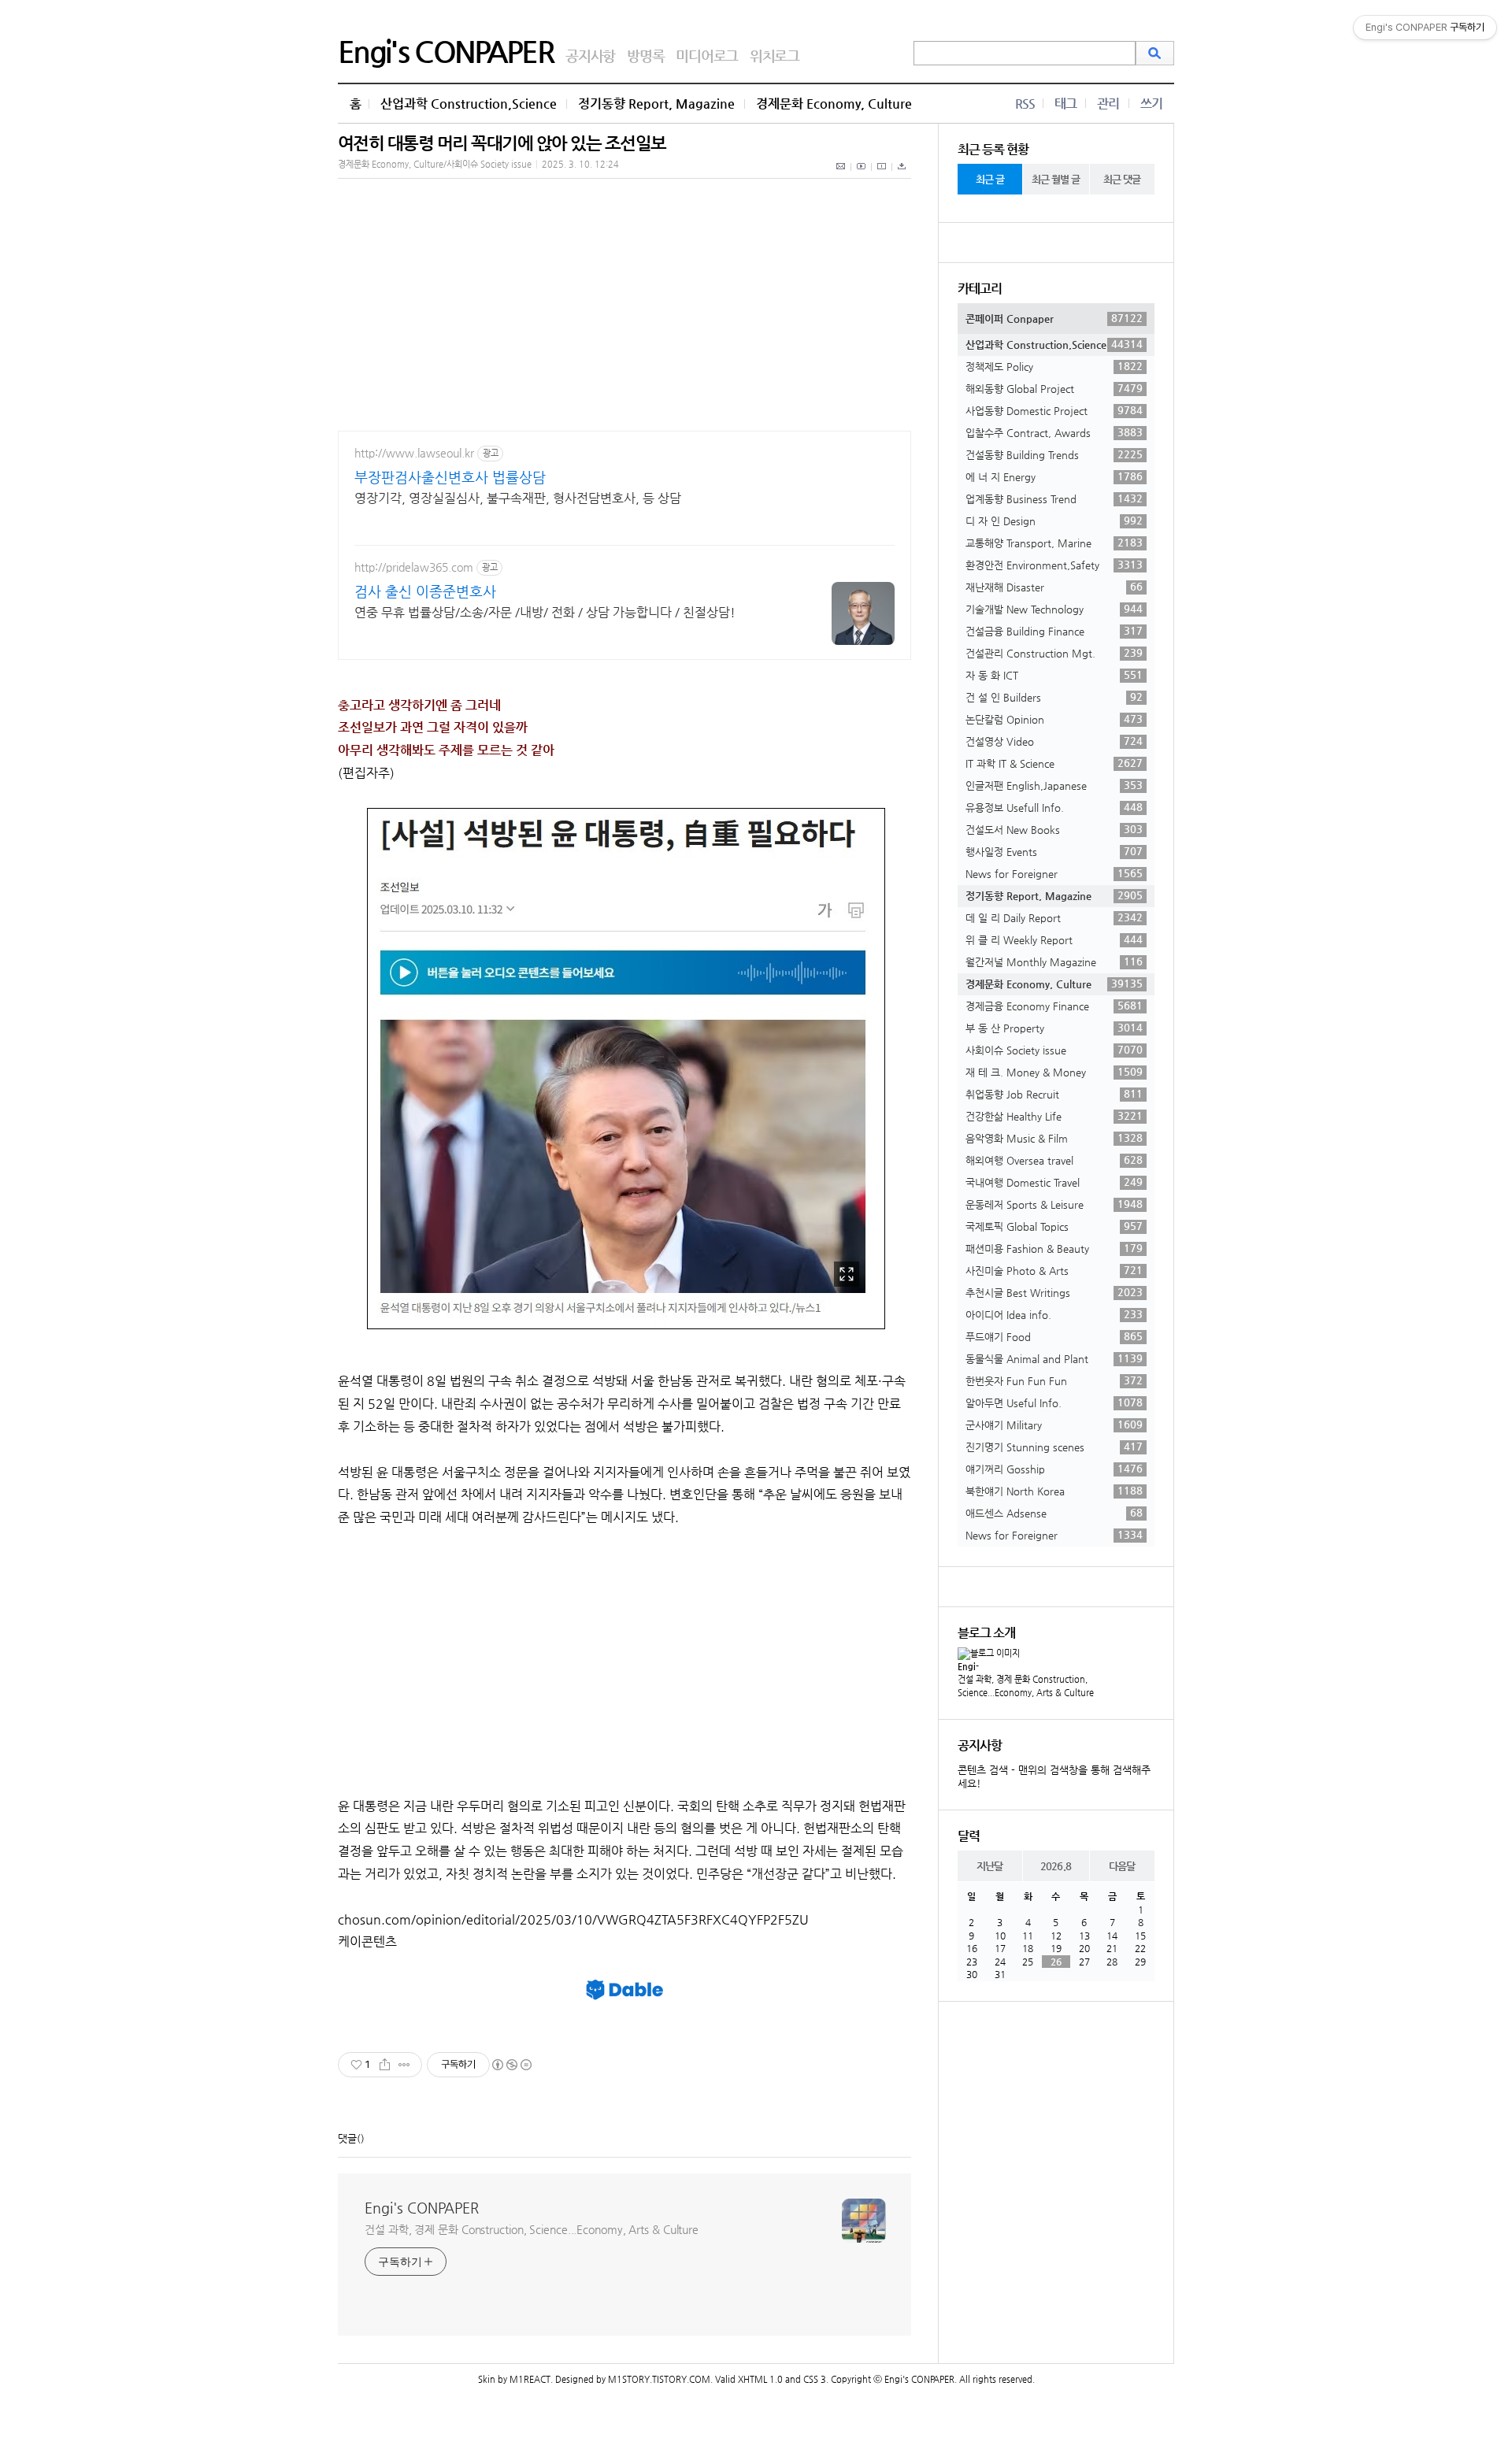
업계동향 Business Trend (1054, 498)
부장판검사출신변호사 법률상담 (450, 477)
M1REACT (530, 2379)
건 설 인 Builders (1054, 697)
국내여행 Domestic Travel (1054, 1182)
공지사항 (590, 56)
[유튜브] (862, 175)
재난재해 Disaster (1054, 587)
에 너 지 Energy (1054, 476)
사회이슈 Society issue (1054, 1050)
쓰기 (1151, 104)
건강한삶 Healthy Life (1054, 1116)
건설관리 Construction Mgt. (1054, 653)
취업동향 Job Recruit (1054, 1094)
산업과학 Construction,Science (469, 104)
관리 (1108, 104)
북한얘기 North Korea (1054, 1491)
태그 (1065, 104)
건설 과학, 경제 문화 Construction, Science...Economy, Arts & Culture (532, 2229)
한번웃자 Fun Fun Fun (1054, 1380)
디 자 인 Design (1054, 521)
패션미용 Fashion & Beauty (1054, 1248)
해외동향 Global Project (1054, 388)
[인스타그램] (882, 175)
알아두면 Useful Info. (1054, 1402)
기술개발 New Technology (1054, 609)
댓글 (347, 2138)
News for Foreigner (1054, 873)
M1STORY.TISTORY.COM (659, 2379)
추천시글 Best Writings (1054, 1292)
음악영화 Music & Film (1054, 1138)
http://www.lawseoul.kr (414, 453)
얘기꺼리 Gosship (1054, 1469)
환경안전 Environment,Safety (1054, 565)
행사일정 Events (1054, 851)
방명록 (645, 56)
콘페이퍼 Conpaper (1054, 318)
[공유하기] (385, 2065)
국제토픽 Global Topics (1054, 1226)
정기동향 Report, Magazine (656, 104)
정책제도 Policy (1054, 366)
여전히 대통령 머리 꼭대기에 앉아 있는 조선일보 (502, 143)
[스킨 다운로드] (902, 175)
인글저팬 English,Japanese (1054, 785)
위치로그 (775, 56)
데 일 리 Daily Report (1054, 917)
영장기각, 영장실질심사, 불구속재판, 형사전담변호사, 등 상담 (518, 498)
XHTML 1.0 (760, 2379)
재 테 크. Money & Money (1054, 1072)
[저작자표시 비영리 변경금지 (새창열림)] (511, 2065)
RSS (1025, 104)
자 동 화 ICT (1054, 675)
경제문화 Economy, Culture (834, 104)
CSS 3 (815, 2379)
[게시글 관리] (404, 2065)
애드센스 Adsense (1054, 1513)
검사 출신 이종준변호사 (425, 591)
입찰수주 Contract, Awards (1054, 432)
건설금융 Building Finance (1054, 631)
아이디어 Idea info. (1054, 1314)
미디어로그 (707, 56)
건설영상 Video (1054, 741)
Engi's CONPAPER (446, 51)
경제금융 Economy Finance (1054, 1006)
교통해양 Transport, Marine (1054, 543)
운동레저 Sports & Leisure (1054, 1204)
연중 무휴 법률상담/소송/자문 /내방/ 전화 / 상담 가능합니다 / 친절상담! (545, 612)
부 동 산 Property (1054, 1028)
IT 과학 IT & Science (1054, 763)
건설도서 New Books (1054, 829)
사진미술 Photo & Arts (1054, 1270)
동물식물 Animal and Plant (1054, 1358)
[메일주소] (841, 175)
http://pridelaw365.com (414, 567)
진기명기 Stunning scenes (1054, 1447)
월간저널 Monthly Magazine (1054, 961)
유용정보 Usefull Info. (1054, 807)
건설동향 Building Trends (1054, 454)
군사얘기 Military (1054, 1425)
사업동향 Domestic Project (1054, 410)
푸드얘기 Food (1054, 1336)
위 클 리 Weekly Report (1054, 939)
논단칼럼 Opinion (1054, 719)
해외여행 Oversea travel (1054, 1160)
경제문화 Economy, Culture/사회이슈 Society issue (435, 164)
